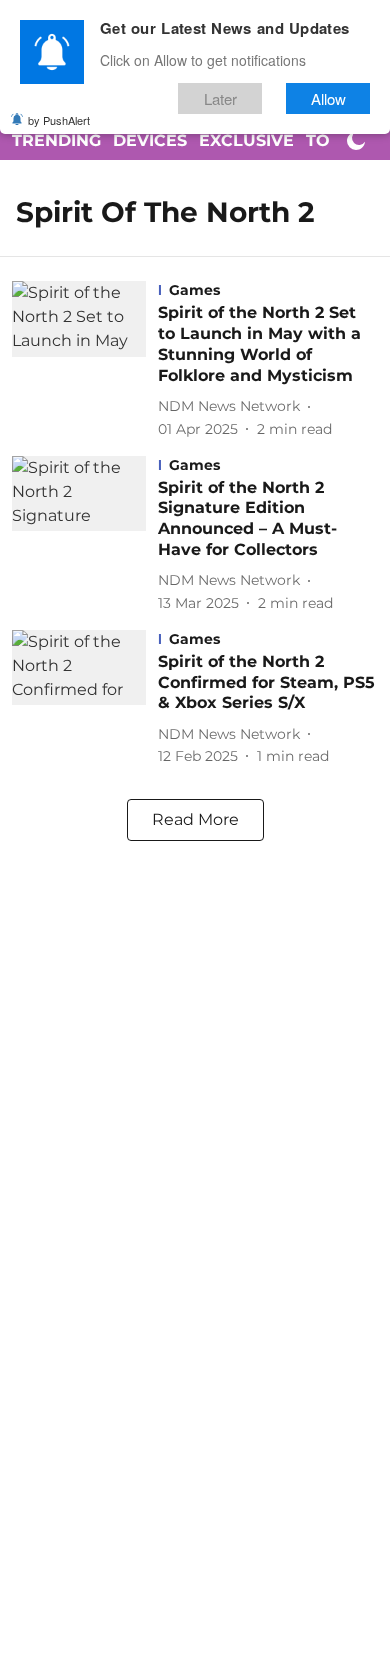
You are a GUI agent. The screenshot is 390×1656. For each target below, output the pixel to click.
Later (220, 98)
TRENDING (56, 140)
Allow (328, 98)
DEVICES (150, 140)
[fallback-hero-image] (85, 360)
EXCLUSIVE (246, 140)
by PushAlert (59, 120)
